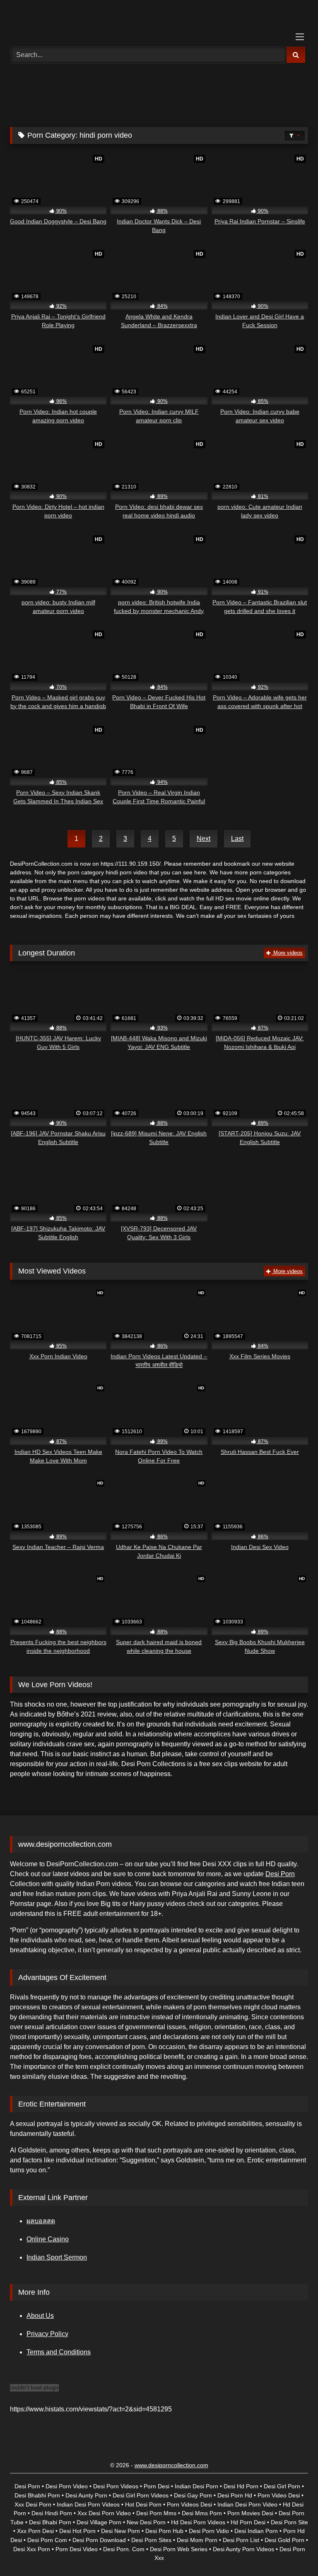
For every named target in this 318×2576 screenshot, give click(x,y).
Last (237, 839)
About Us (40, 2316)
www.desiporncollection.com (171, 2465)
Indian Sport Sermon (57, 2257)
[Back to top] (292, 2551)
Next (204, 839)
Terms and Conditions (59, 2352)
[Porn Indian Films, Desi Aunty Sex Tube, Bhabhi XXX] (159, 20)
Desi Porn (280, 1874)
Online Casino (48, 2239)
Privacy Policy (47, 2334)
